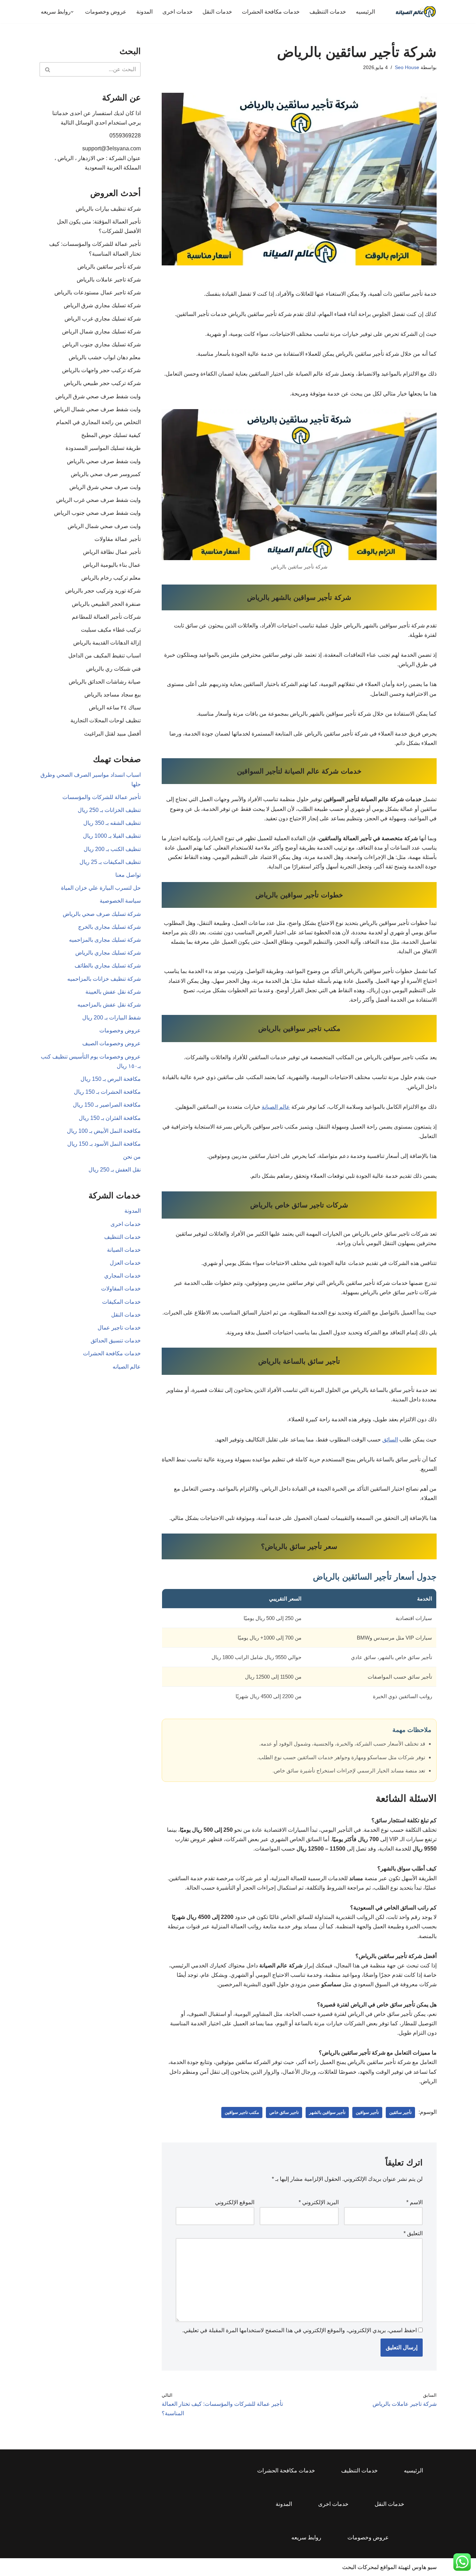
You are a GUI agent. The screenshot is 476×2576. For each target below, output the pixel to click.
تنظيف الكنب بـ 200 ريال (112, 849)
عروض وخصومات (106, 12)
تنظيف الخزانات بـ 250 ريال (109, 810)
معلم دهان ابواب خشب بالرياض (105, 357)
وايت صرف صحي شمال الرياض (104, 526)
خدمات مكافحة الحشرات (271, 12)
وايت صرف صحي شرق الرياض (105, 487)
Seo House (407, 67)
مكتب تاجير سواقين (242, 2112)
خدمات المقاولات (121, 1289)
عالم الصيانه (127, 1367)
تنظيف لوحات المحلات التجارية (106, 720)
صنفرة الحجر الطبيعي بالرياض (106, 604)
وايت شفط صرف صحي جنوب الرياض (97, 513)
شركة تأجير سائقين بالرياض (109, 267)
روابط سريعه (306, 2537)
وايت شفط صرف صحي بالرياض (104, 461)
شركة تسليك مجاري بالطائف (108, 966)
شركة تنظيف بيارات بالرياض (108, 209)
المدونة (144, 12)
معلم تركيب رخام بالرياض (111, 578)
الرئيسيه (365, 12)
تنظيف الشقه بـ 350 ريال (112, 823)
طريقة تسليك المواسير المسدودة (103, 448)
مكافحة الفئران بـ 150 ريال (110, 1118)
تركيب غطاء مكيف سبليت (111, 630)
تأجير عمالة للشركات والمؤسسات (102, 797)
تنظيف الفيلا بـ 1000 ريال (112, 836)
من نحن (132, 1157)
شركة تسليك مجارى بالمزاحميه (105, 940)
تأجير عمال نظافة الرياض (112, 552)
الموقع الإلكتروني (235, 2202)
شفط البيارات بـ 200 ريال (112, 1018)
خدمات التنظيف (328, 12)
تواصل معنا (128, 875)
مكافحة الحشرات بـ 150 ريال (107, 1092)
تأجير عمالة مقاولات (118, 539)
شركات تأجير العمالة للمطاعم (106, 617)
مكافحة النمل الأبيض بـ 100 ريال (104, 1131)
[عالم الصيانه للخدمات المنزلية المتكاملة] (416, 12)
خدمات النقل (217, 12)
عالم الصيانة (276, 1107)
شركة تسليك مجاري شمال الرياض (101, 332)
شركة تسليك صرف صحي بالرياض (102, 914)
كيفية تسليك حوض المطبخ (111, 435)
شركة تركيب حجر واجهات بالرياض (101, 370)
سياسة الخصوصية (120, 901)
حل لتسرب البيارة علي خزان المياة (101, 888)
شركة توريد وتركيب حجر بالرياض (103, 591)
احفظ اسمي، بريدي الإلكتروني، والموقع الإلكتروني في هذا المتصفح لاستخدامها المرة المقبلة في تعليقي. (300, 2330)
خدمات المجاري (122, 1276)
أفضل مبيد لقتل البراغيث (112, 734)
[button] (72, 12)
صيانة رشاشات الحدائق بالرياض (105, 682)
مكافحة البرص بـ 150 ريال (111, 1079)
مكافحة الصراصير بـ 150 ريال (107, 1105)
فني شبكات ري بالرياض (113, 669)
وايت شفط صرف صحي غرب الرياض (98, 500)
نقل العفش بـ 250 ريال (115, 1170)
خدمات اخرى (178, 12)
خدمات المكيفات (121, 1302)
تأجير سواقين (367, 2112)
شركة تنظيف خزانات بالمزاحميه (104, 979)
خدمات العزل (125, 1263)
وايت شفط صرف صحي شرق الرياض (98, 396)
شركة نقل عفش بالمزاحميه (109, 1005)
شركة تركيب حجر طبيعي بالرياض (102, 383)
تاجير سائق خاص (284, 2112)
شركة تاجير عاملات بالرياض (109, 280)
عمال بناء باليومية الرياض (112, 565)
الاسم (414, 2202)
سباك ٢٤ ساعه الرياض (115, 707)
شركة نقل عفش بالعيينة (113, 992)
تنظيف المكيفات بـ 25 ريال (110, 862)
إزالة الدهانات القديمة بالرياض (107, 643)
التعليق (413, 2233)
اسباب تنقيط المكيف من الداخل (105, 656)
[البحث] (47, 69)
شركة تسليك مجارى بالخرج (109, 927)
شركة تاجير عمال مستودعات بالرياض (98, 292)
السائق (390, 1440)
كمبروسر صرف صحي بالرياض (106, 474)
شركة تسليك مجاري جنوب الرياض (102, 344)
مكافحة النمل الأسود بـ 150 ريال (104, 1144)
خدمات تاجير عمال (119, 1328)
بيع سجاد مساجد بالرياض (113, 695)
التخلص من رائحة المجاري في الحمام (98, 422)
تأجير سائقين (400, 2112)
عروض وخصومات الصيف (112, 1043)
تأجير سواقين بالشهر (327, 2112)
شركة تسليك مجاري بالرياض (108, 953)
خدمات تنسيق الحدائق (116, 1340)
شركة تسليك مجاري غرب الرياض (103, 319)
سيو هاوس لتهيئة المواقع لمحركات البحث (389, 2567)
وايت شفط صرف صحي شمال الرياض (97, 409)
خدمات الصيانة (124, 1250)
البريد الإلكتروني (319, 2202)
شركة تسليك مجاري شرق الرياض (102, 305)
